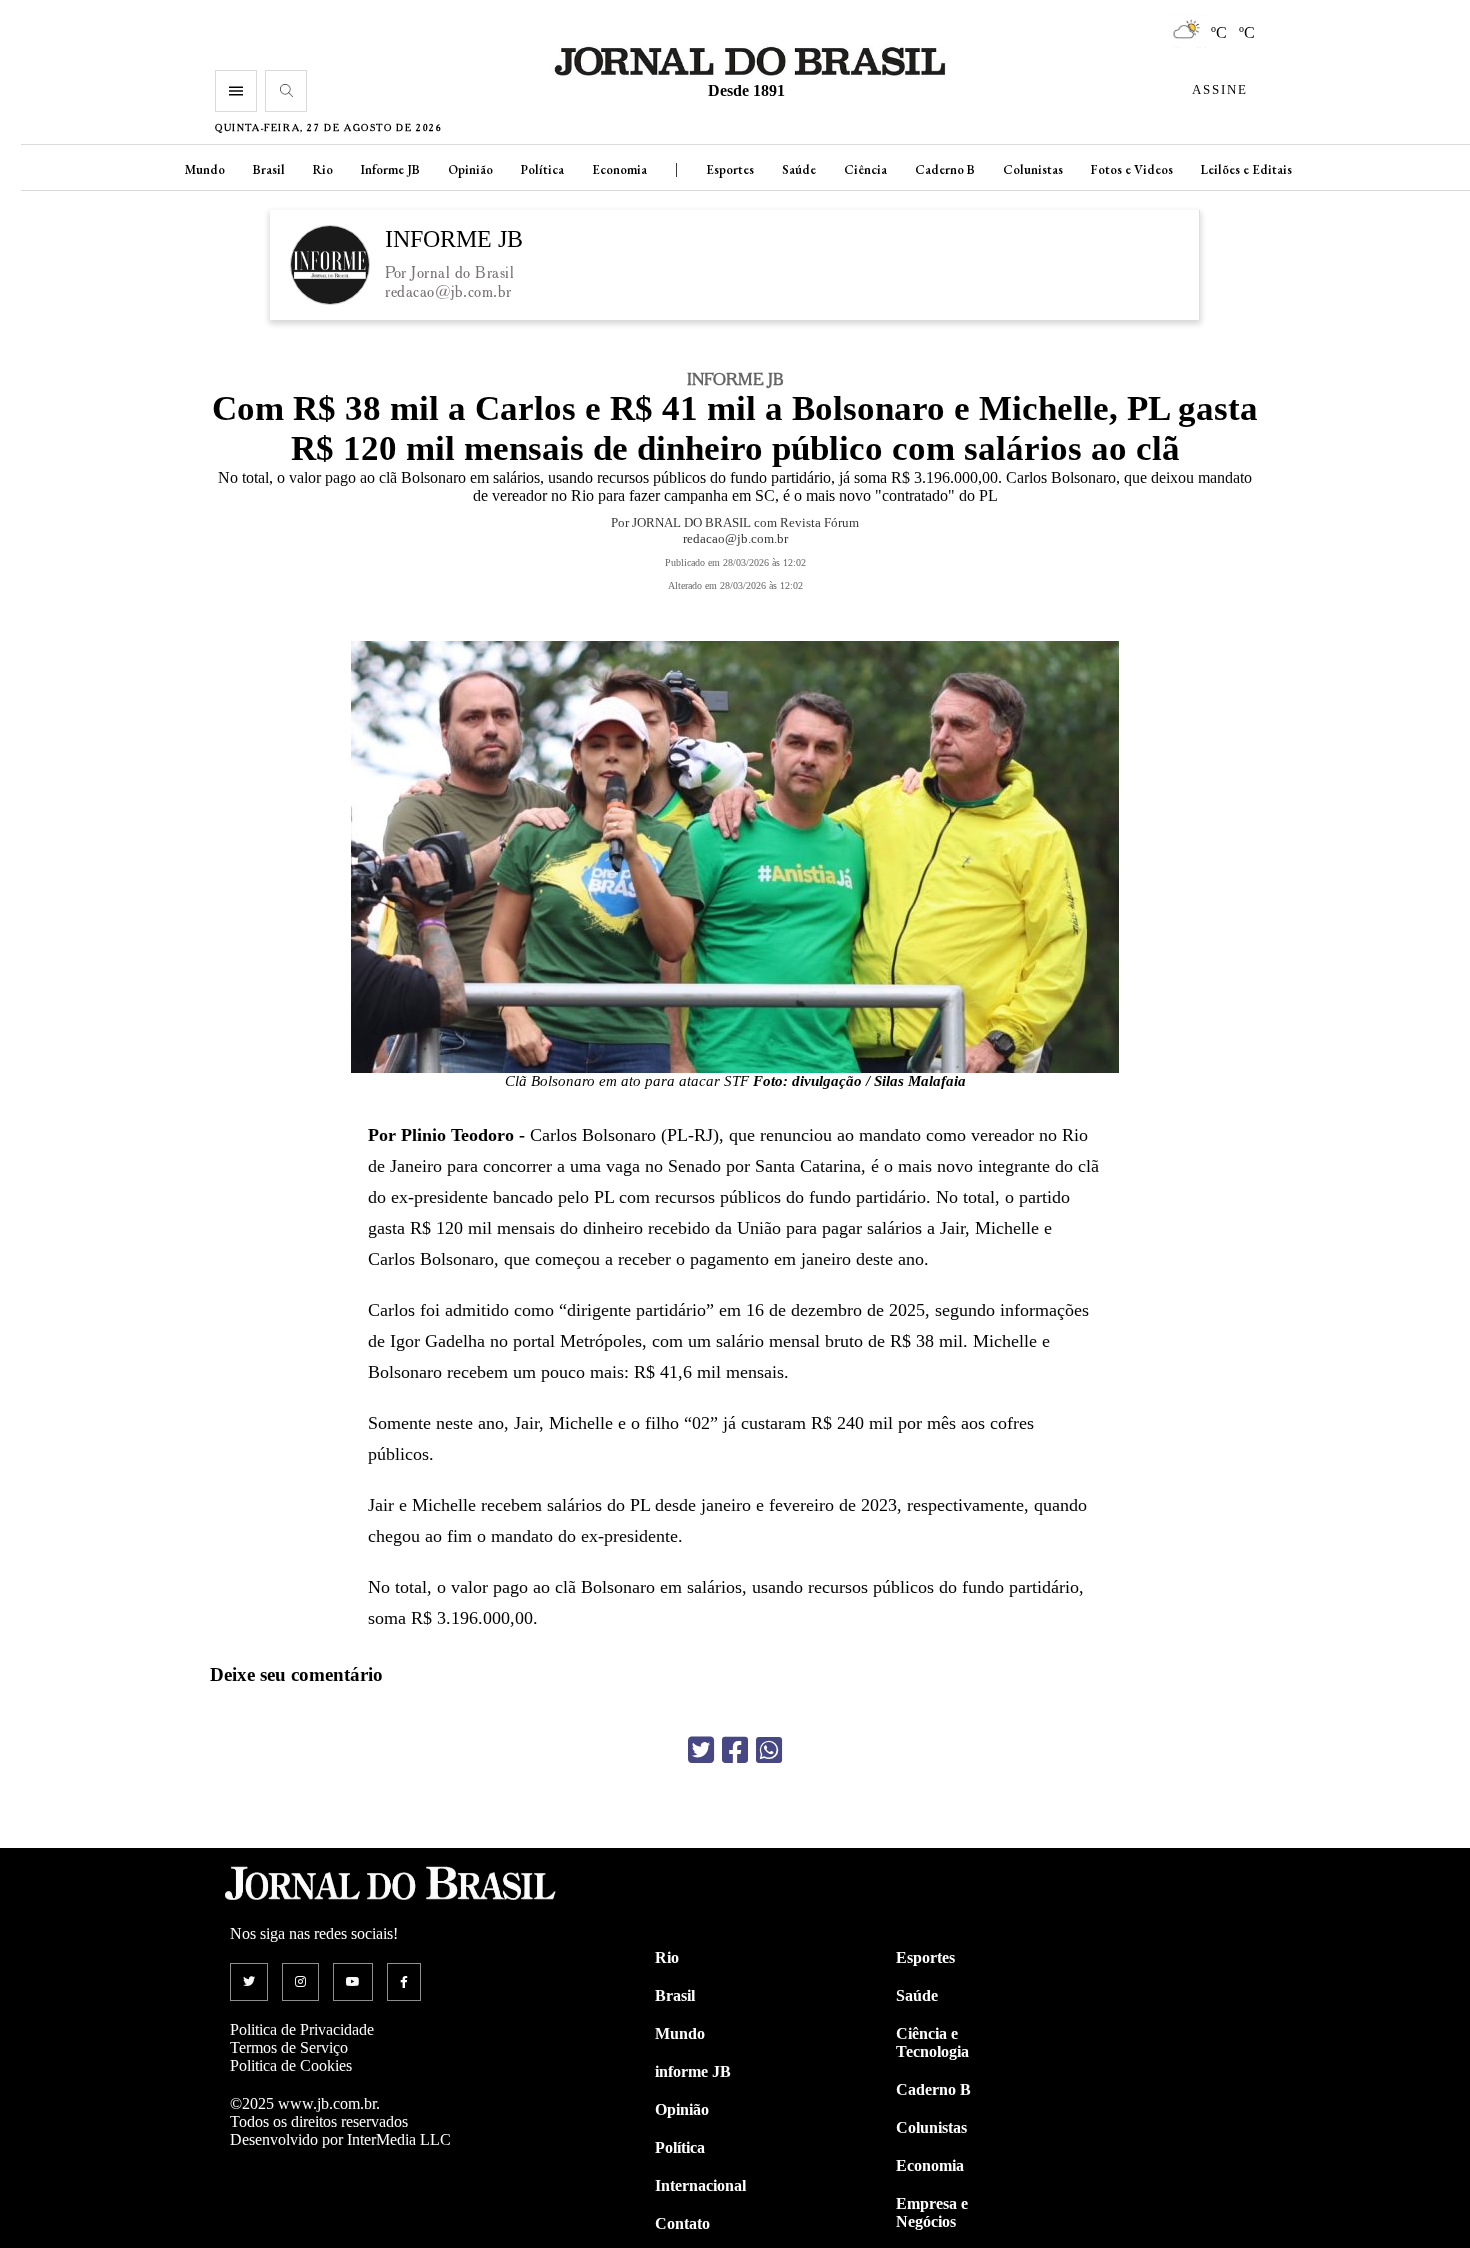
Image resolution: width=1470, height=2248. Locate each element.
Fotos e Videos (1132, 169)
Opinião (470, 169)
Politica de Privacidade (302, 2029)
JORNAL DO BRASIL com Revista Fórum (745, 522)
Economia (619, 169)
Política (542, 169)
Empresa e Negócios (932, 2212)
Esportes (730, 169)
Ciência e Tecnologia (932, 2042)
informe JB (693, 2071)
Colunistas (1033, 169)
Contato (682, 2223)
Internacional (700, 2185)
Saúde (799, 169)
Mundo (205, 169)
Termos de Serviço (289, 2047)
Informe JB (390, 169)
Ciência (865, 169)
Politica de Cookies (291, 2065)
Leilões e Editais (1246, 169)
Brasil (269, 169)
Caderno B (945, 169)
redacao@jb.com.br (448, 291)
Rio (323, 169)
